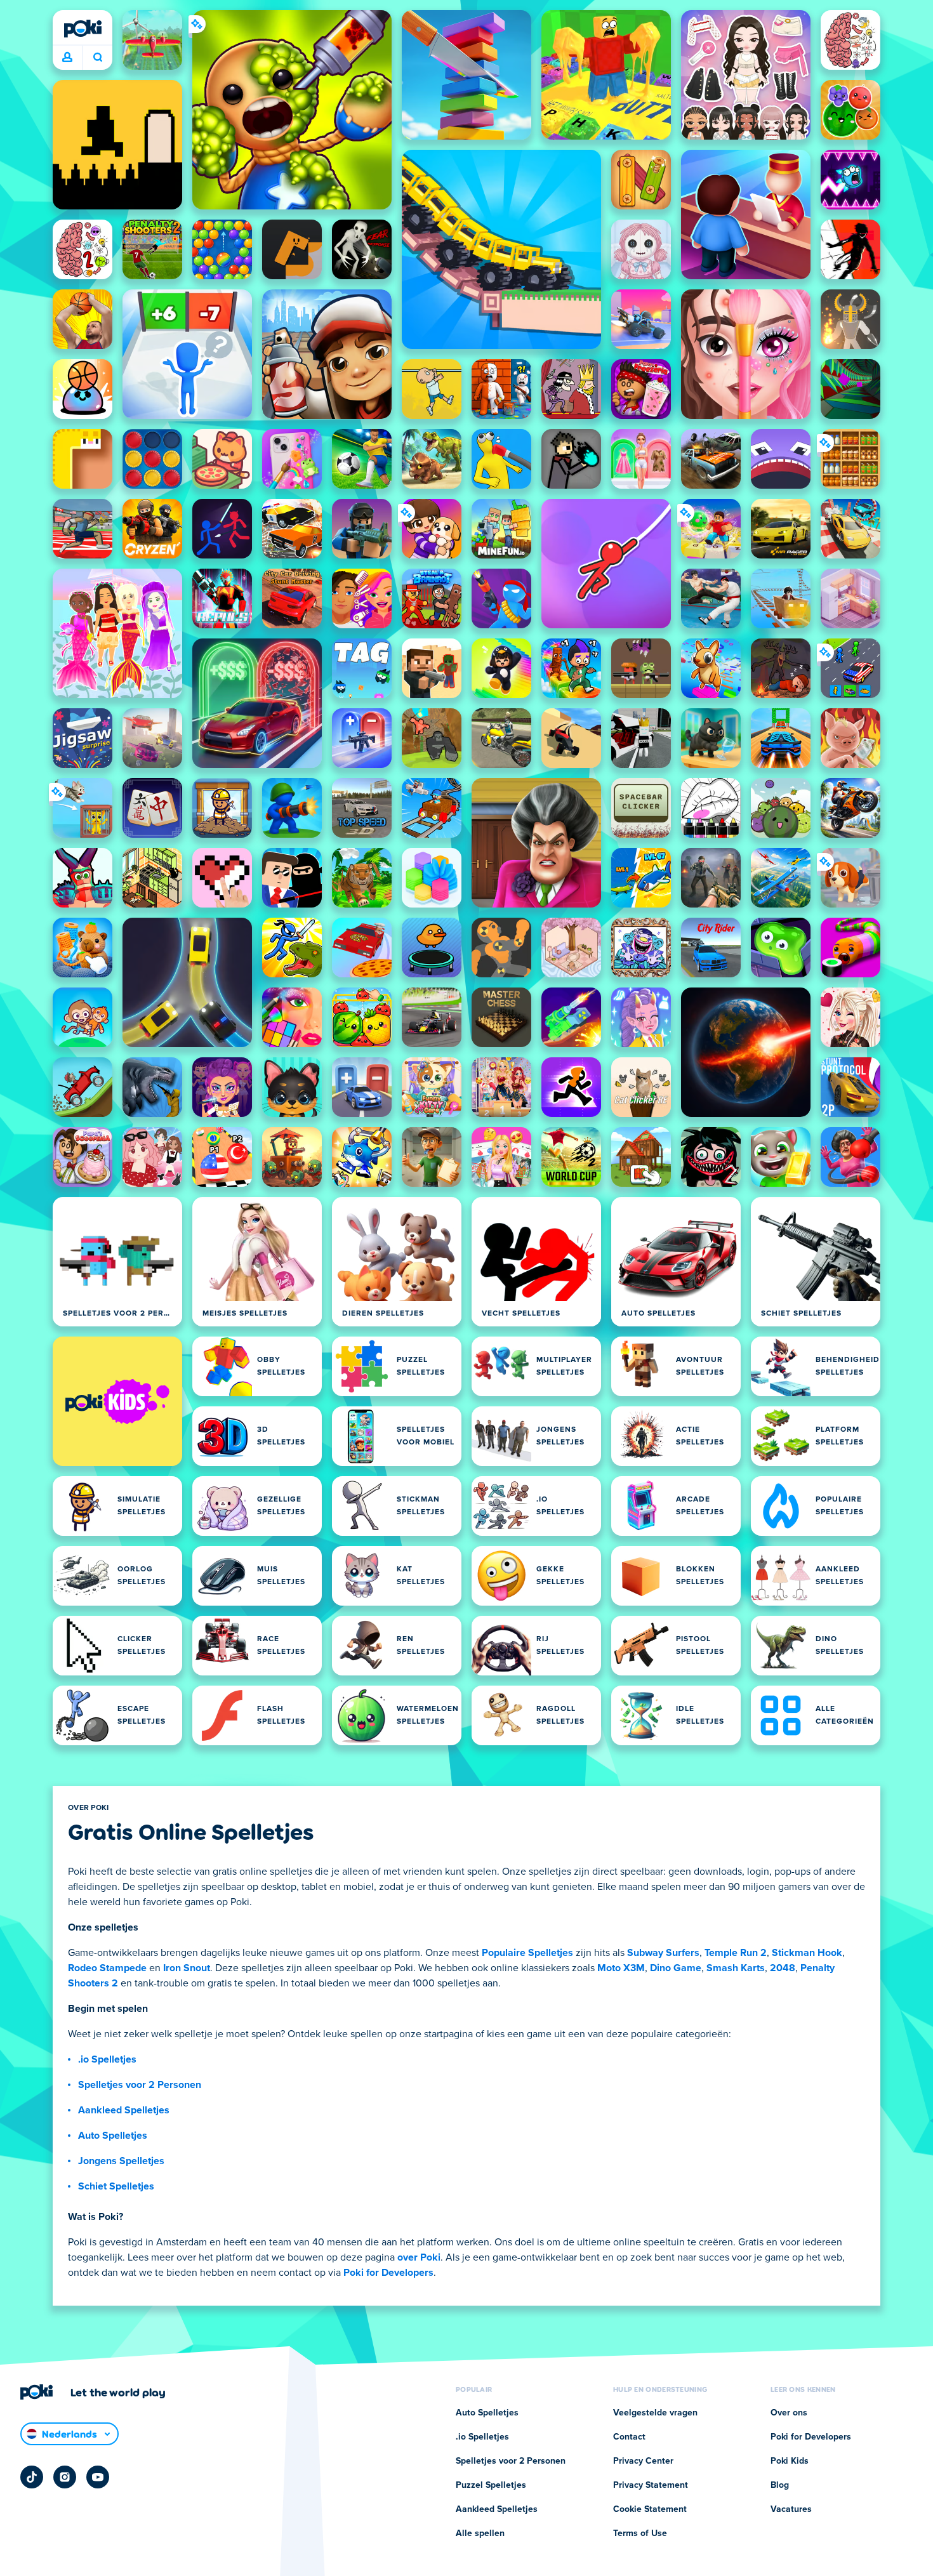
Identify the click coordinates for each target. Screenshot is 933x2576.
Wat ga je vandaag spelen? (97, 58)
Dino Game (676, 1968)
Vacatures (791, 2509)
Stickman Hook (807, 1953)
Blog (780, 2485)
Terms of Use (640, 2533)
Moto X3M (621, 1968)
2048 (783, 1968)
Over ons (789, 2413)
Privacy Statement (651, 2485)
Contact (629, 2437)
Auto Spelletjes (113, 2136)
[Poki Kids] (117, 1401)
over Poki (419, 2257)
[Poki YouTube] (98, 2477)
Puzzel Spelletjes (491, 2485)
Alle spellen (480, 2533)
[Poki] (83, 29)
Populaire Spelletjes (527, 1953)
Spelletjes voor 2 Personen (140, 2085)
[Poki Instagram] (65, 2477)
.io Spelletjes (107, 2059)
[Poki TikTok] (32, 2477)
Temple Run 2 (736, 1953)
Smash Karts (736, 1968)
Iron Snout (187, 1968)
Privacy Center (643, 2461)
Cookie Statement (650, 2509)
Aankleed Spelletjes (124, 2110)
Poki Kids (790, 2461)
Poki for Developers (388, 2273)
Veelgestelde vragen (655, 2413)
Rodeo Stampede (107, 1968)
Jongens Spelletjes (121, 2161)
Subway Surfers (663, 1953)
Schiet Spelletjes (116, 2186)
